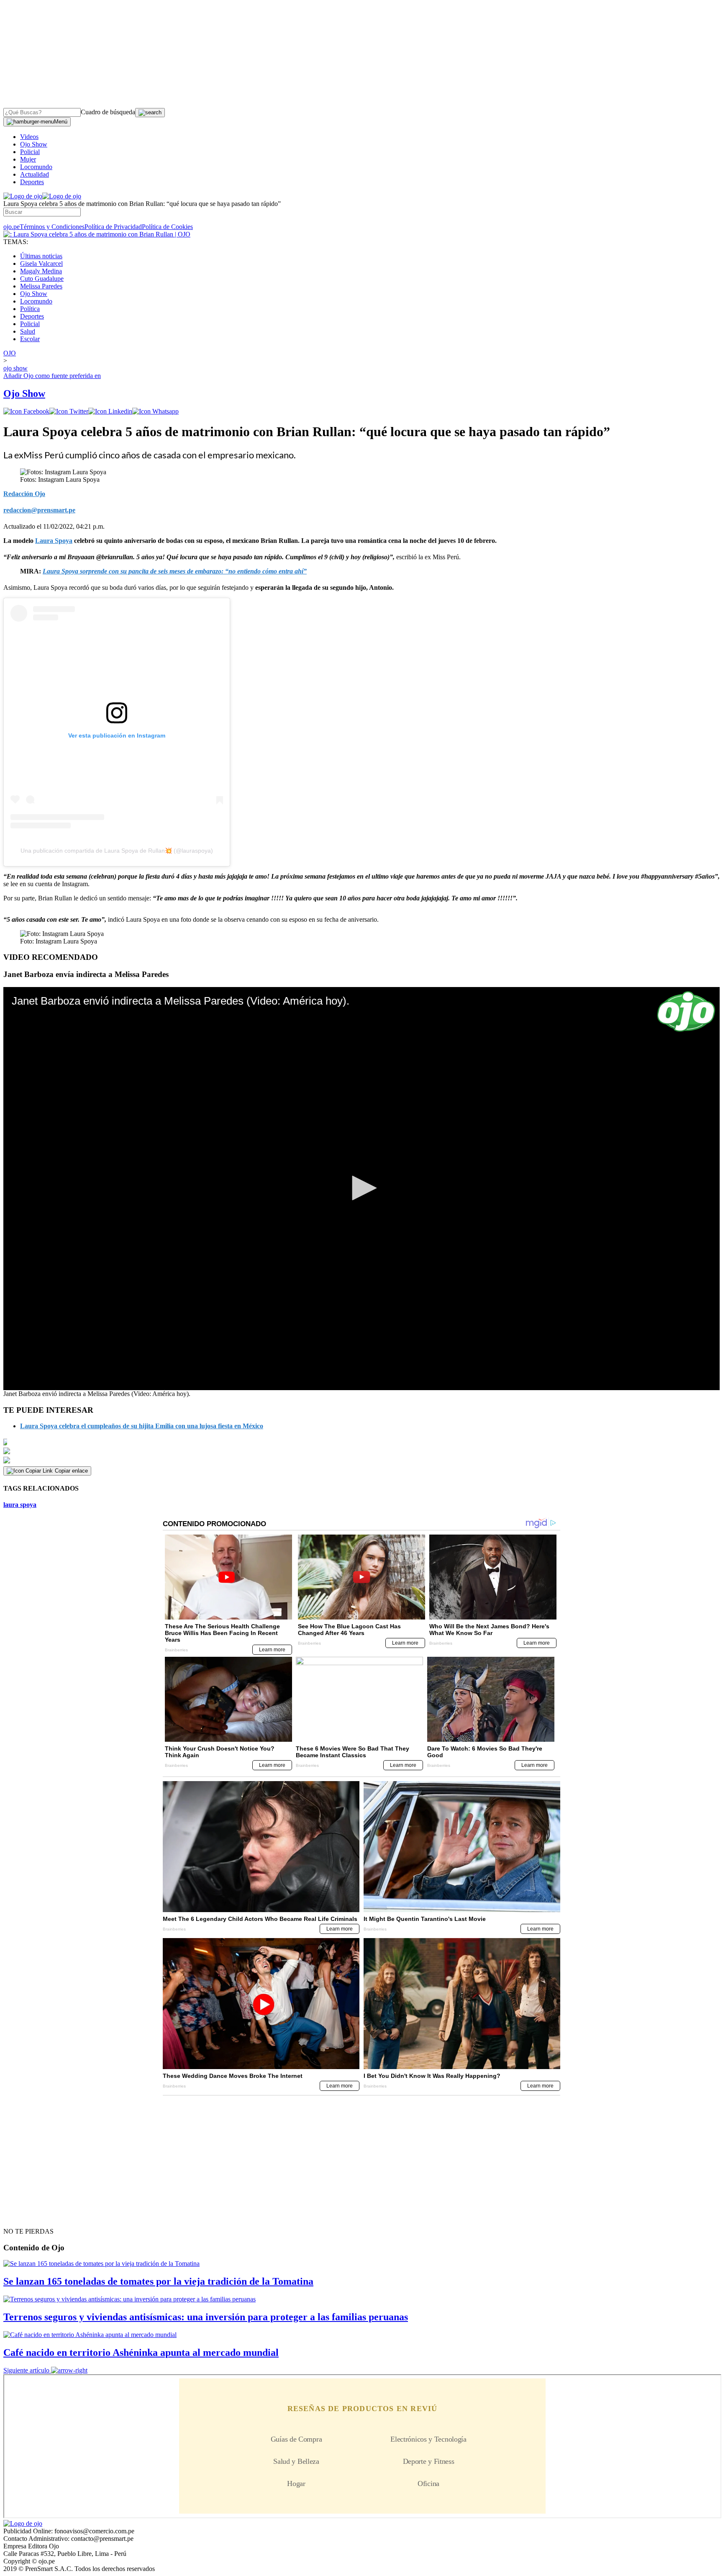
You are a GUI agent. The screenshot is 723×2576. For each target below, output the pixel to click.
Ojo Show (34, 144)
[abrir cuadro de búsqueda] (150, 113)
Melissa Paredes (41, 286)
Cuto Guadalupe (42, 279)
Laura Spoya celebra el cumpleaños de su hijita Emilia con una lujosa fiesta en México (142, 1426)
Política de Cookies (167, 227)
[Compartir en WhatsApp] (155, 411)
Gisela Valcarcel (41, 264)
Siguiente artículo (26, 2370)
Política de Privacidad (113, 227)
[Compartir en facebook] (26, 411)
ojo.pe (12, 227)
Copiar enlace (71, 1471)
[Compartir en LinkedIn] (110, 411)
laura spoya (20, 1505)
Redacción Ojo (24, 494)
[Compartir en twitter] (69, 411)
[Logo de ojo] (23, 196)
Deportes (32, 182)
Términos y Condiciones (52, 227)
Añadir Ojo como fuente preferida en (52, 376)
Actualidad (35, 174)
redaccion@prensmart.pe (39, 510)
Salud (28, 331)
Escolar (30, 339)
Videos (29, 137)
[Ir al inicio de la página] (23, 2216)
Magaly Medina (41, 271)
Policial (30, 152)
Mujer (28, 159)
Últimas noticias (41, 256)
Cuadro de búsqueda (108, 112)
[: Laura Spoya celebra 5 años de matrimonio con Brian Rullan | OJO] (97, 234)
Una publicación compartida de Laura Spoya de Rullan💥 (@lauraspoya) (117, 851)
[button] (361, 1188)
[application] (361, 1189)
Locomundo (36, 167)
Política (30, 309)
